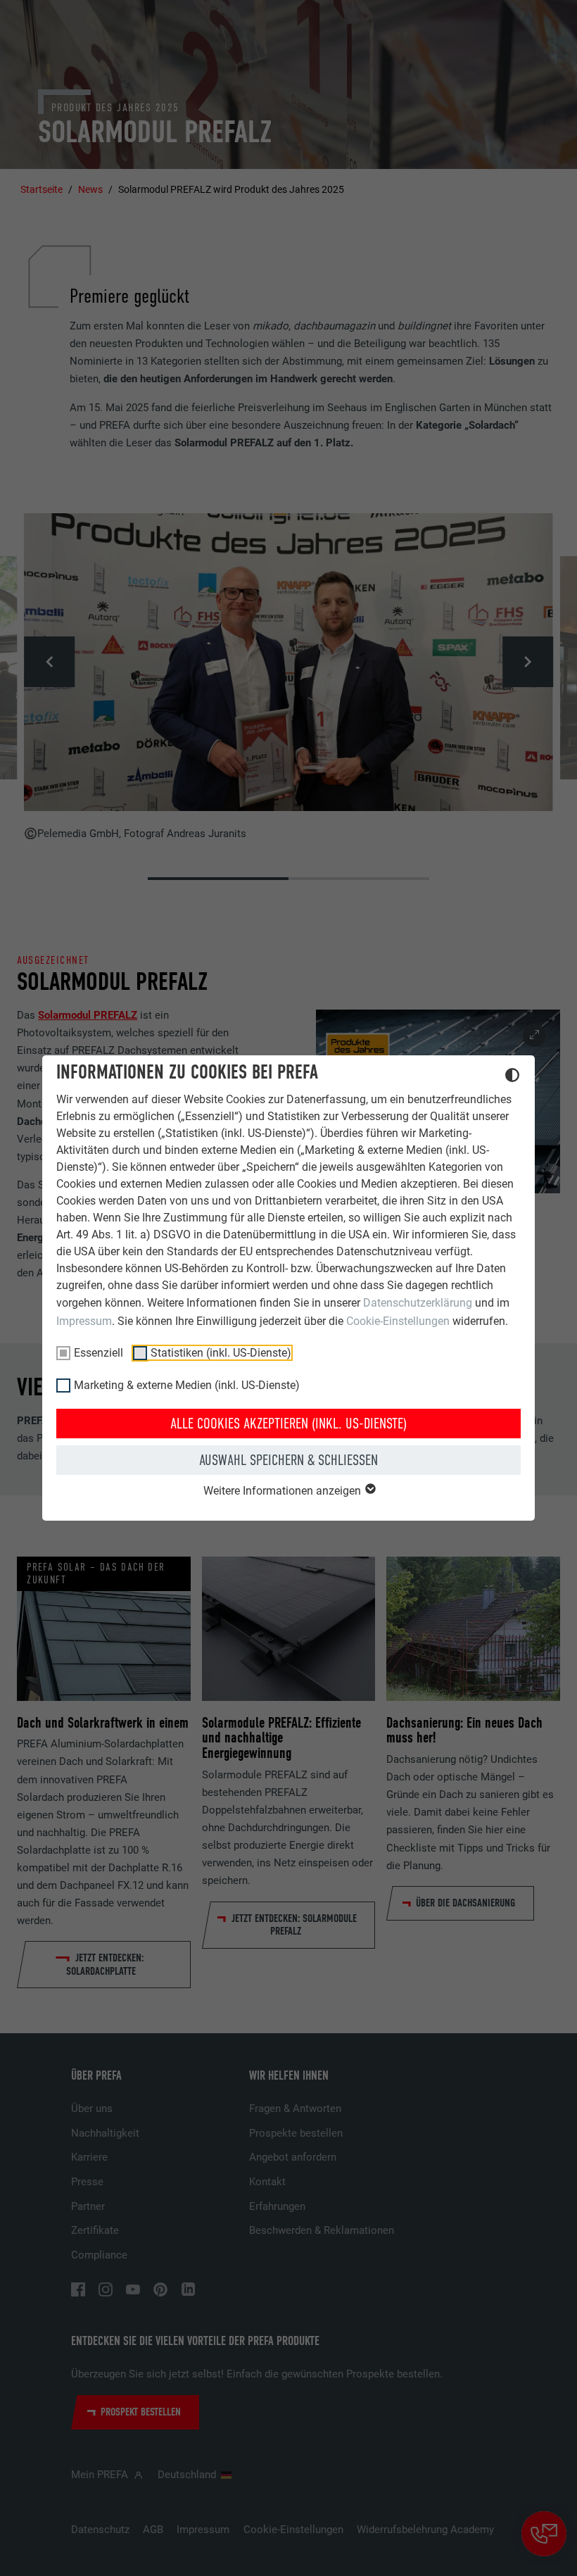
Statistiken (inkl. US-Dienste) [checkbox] (221, 1353)
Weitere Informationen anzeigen (284, 1491)
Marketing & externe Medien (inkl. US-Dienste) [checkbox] (187, 1385)
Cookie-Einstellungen (398, 1321)
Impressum (84, 1321)
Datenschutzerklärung (418, 1303)
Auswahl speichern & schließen (288, 1460)
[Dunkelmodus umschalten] (512, 1077)
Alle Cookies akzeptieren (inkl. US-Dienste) (288, 1424)
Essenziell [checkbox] (99, 1353)
